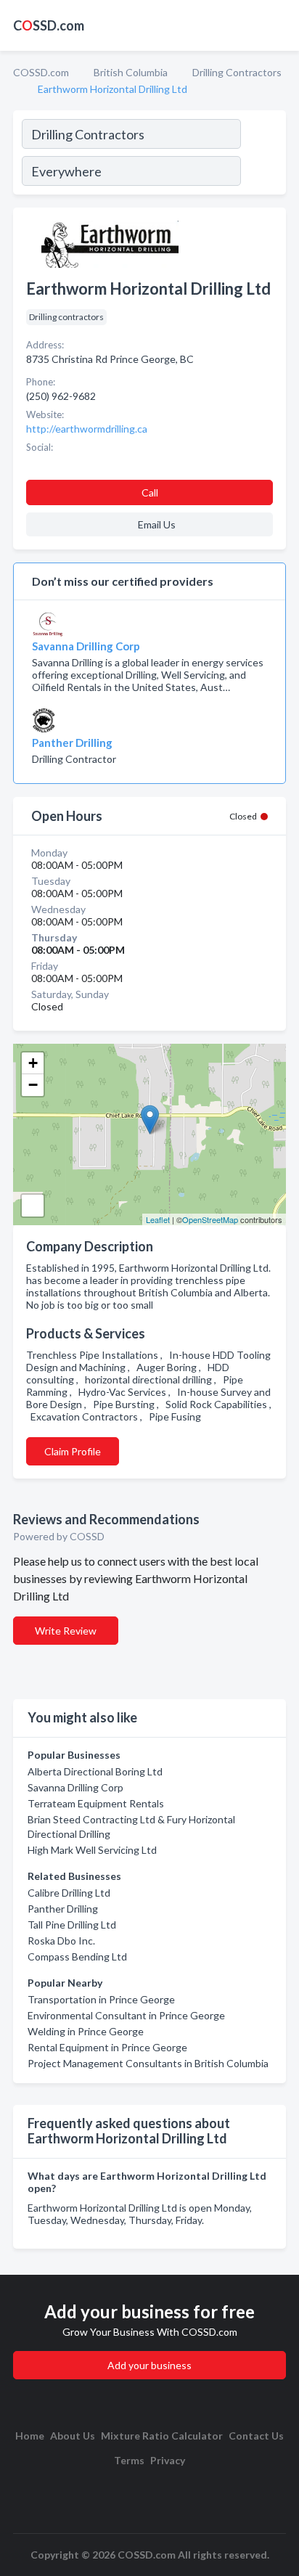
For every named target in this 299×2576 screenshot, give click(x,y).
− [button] (33, 1085)
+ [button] (33, 1063)
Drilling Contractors (237, 72)
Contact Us (256, 2436)
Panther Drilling (63, 1909)
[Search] (263, 155)
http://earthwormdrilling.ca (87, 429)
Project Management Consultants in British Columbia (148, 2063)
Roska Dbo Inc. (61, 1941)
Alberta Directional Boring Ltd (95, 1771)
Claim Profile (73, 1451)
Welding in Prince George (86, 2031)
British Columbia (131, 72)
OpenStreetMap (210, 1219)
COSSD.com (41, 72)
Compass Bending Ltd (77, 1956)
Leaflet (158, 1219)
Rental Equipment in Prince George (107, 2047)
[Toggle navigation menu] (279, 25)
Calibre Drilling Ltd (69, 1893)
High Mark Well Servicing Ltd (92, 1850)
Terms (129, 2460)
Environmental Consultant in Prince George (126, 2015)
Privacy (168, 2460)
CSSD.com (49, 25)
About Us (73, 2436)
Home (30, 2436)
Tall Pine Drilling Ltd (72, 1925)
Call (150, 492)
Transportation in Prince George (101, 1999)
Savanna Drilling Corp (75, 1787)
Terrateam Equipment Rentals (96, 1803)
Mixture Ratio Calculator (162, 2436)
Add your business (149, 2365)
